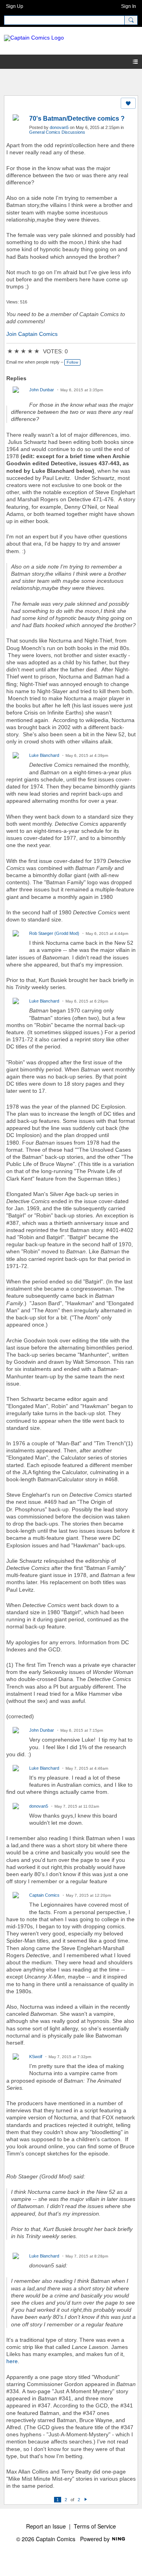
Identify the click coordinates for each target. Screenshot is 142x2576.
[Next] (86, 2500)
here (12, 2361)
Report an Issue (46, 2526)
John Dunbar (42, 390)
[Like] (128, 103)
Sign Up (15, 6)
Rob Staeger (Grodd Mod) (54, 933)
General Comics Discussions (57, 132)
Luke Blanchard (44, 755)
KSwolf (36, 2057)
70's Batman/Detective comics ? (77, 118)
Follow (72, 362)
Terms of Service (95, 2526)
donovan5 (59, 127)
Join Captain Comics (32, 334)
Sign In (129, 6)
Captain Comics (44, 1895)
